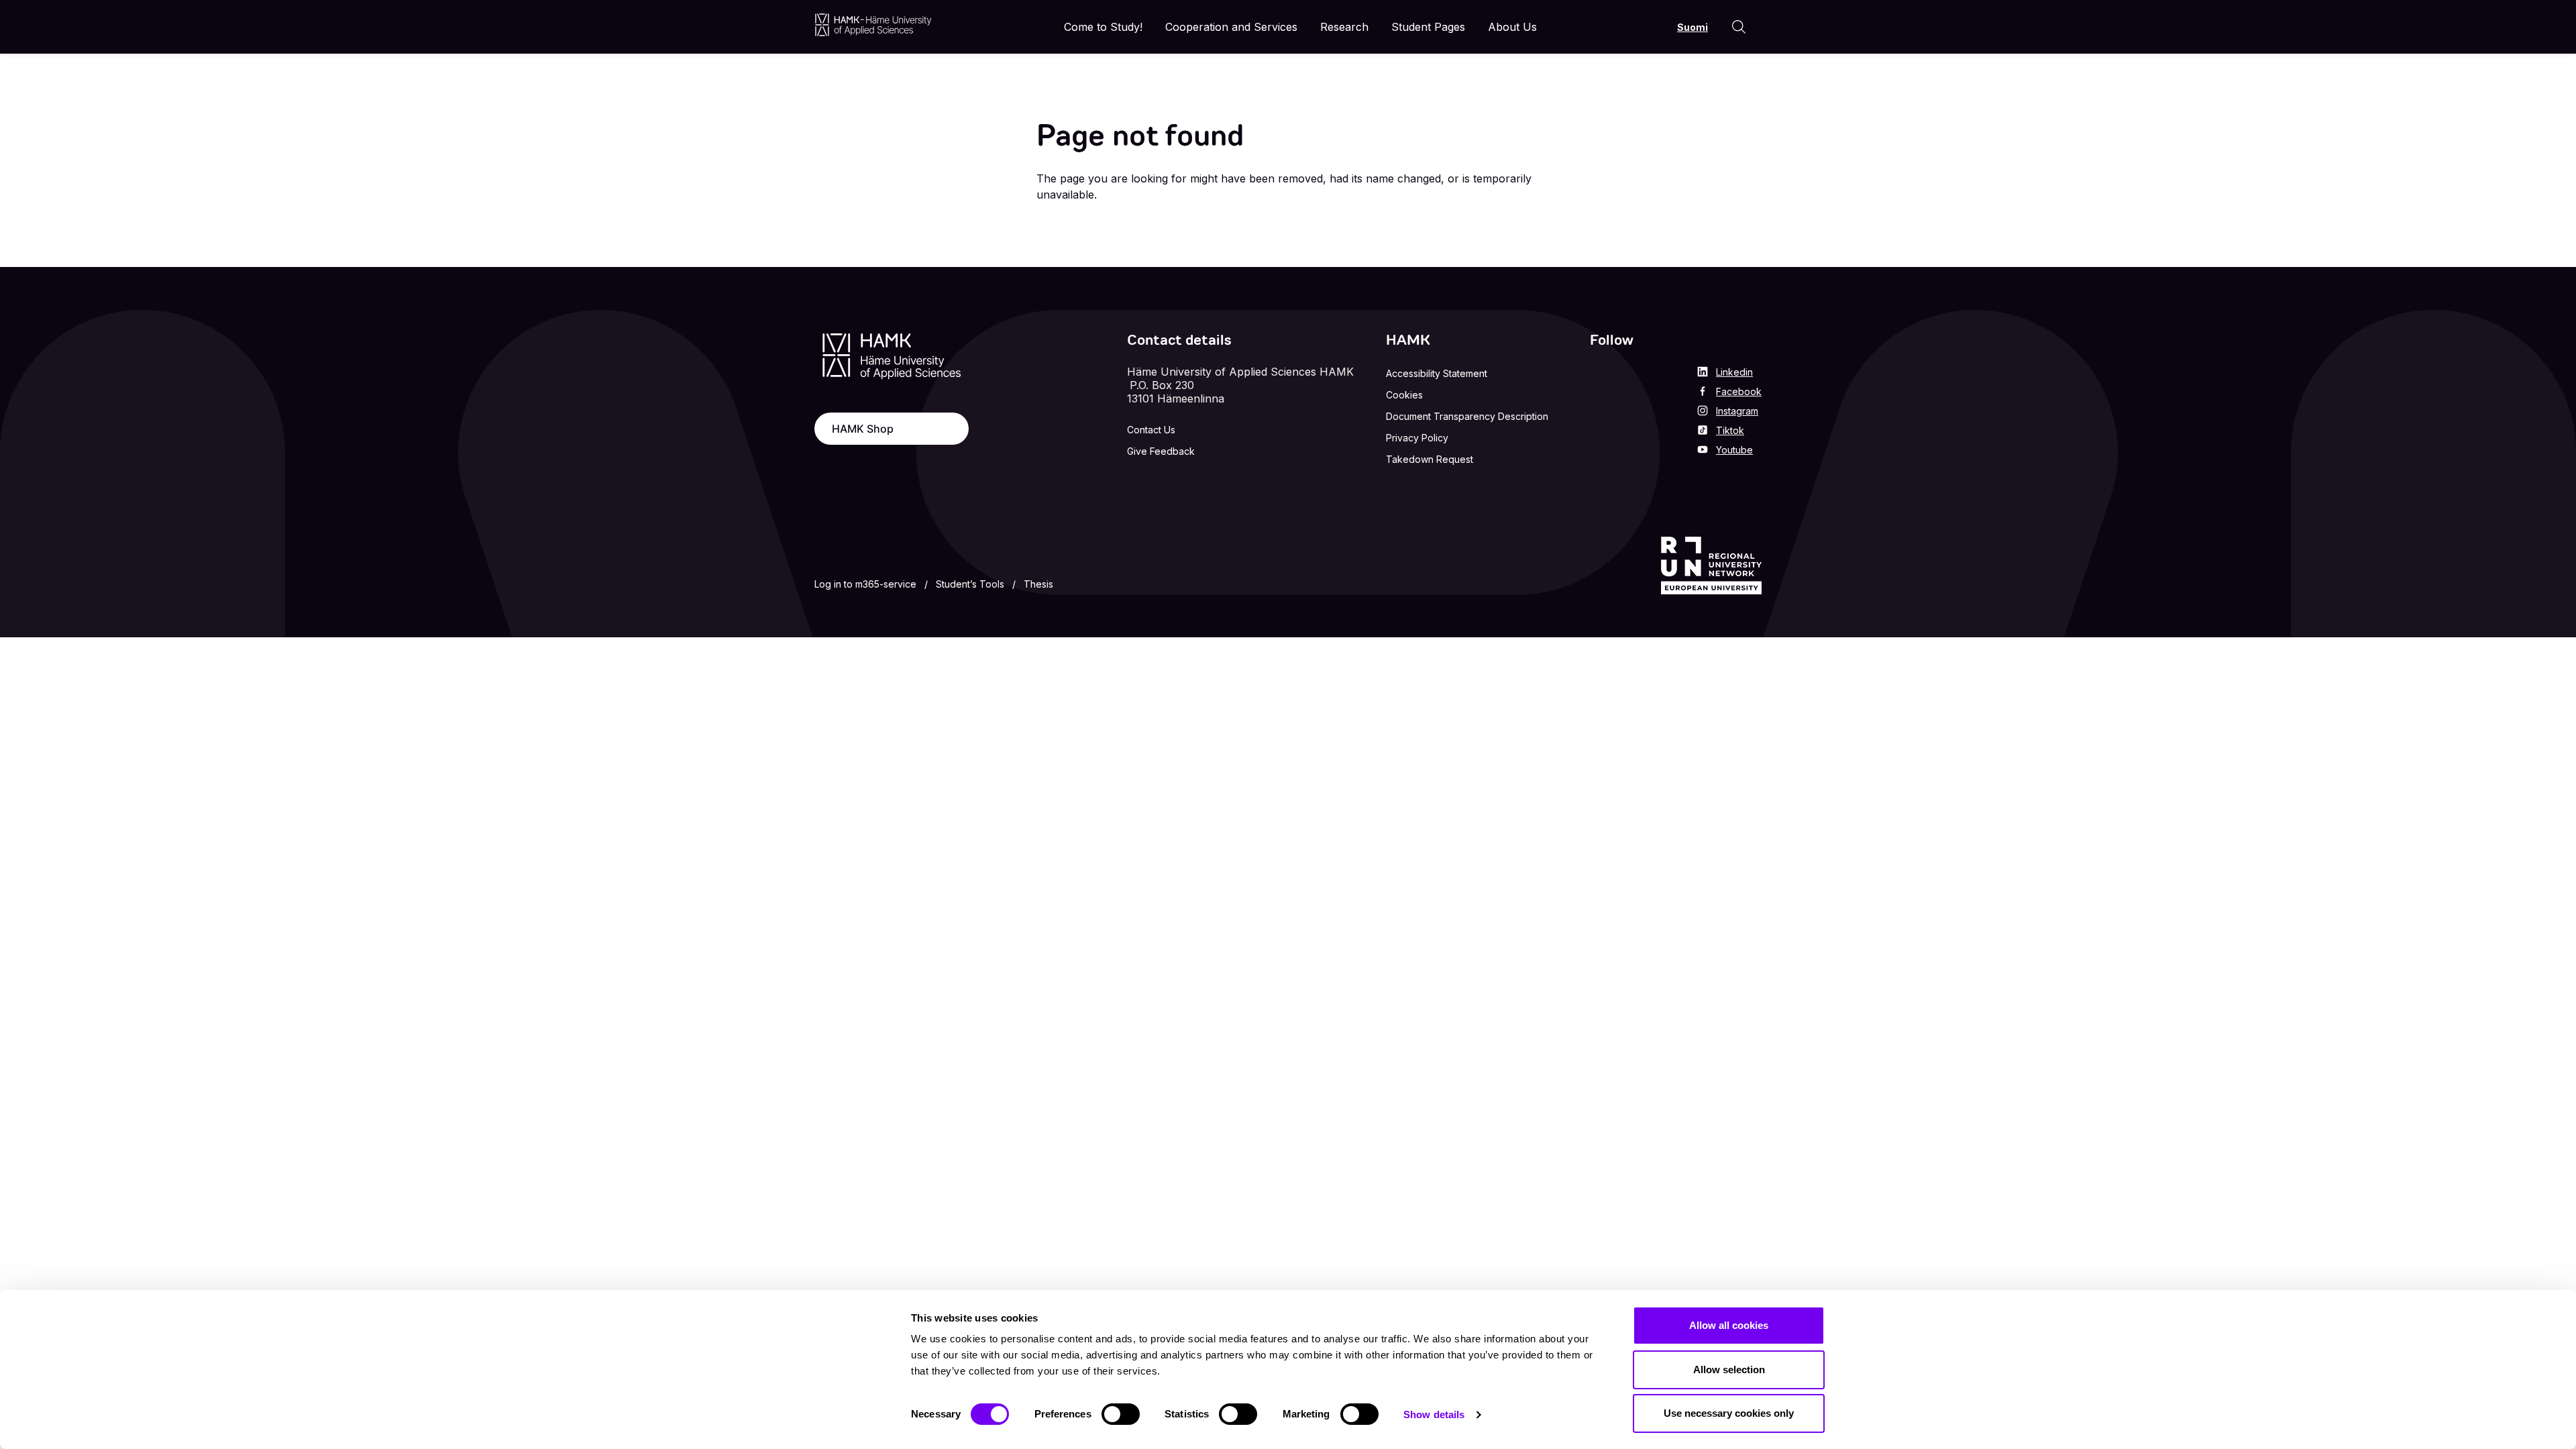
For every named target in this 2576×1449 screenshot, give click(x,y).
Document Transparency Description (1467, 416)
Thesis (1038, 584)
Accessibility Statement (1437, 373)
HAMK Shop (863, 429)
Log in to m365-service (865, 584)
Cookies (1404, 395)
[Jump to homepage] (873, 24)
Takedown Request (1430, 459)
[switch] (1121, 1414)
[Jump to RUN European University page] (1711, 566)
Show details (1434, 1414)
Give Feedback (1161, 451)
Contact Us (1151, 430)
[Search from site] (1739, 27)
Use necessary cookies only (1729, 1413)
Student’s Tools (970, 584)
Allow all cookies (1729, 1325)
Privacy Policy (1417, 438)
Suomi (1693, 27)
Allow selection (1729, 1370)
